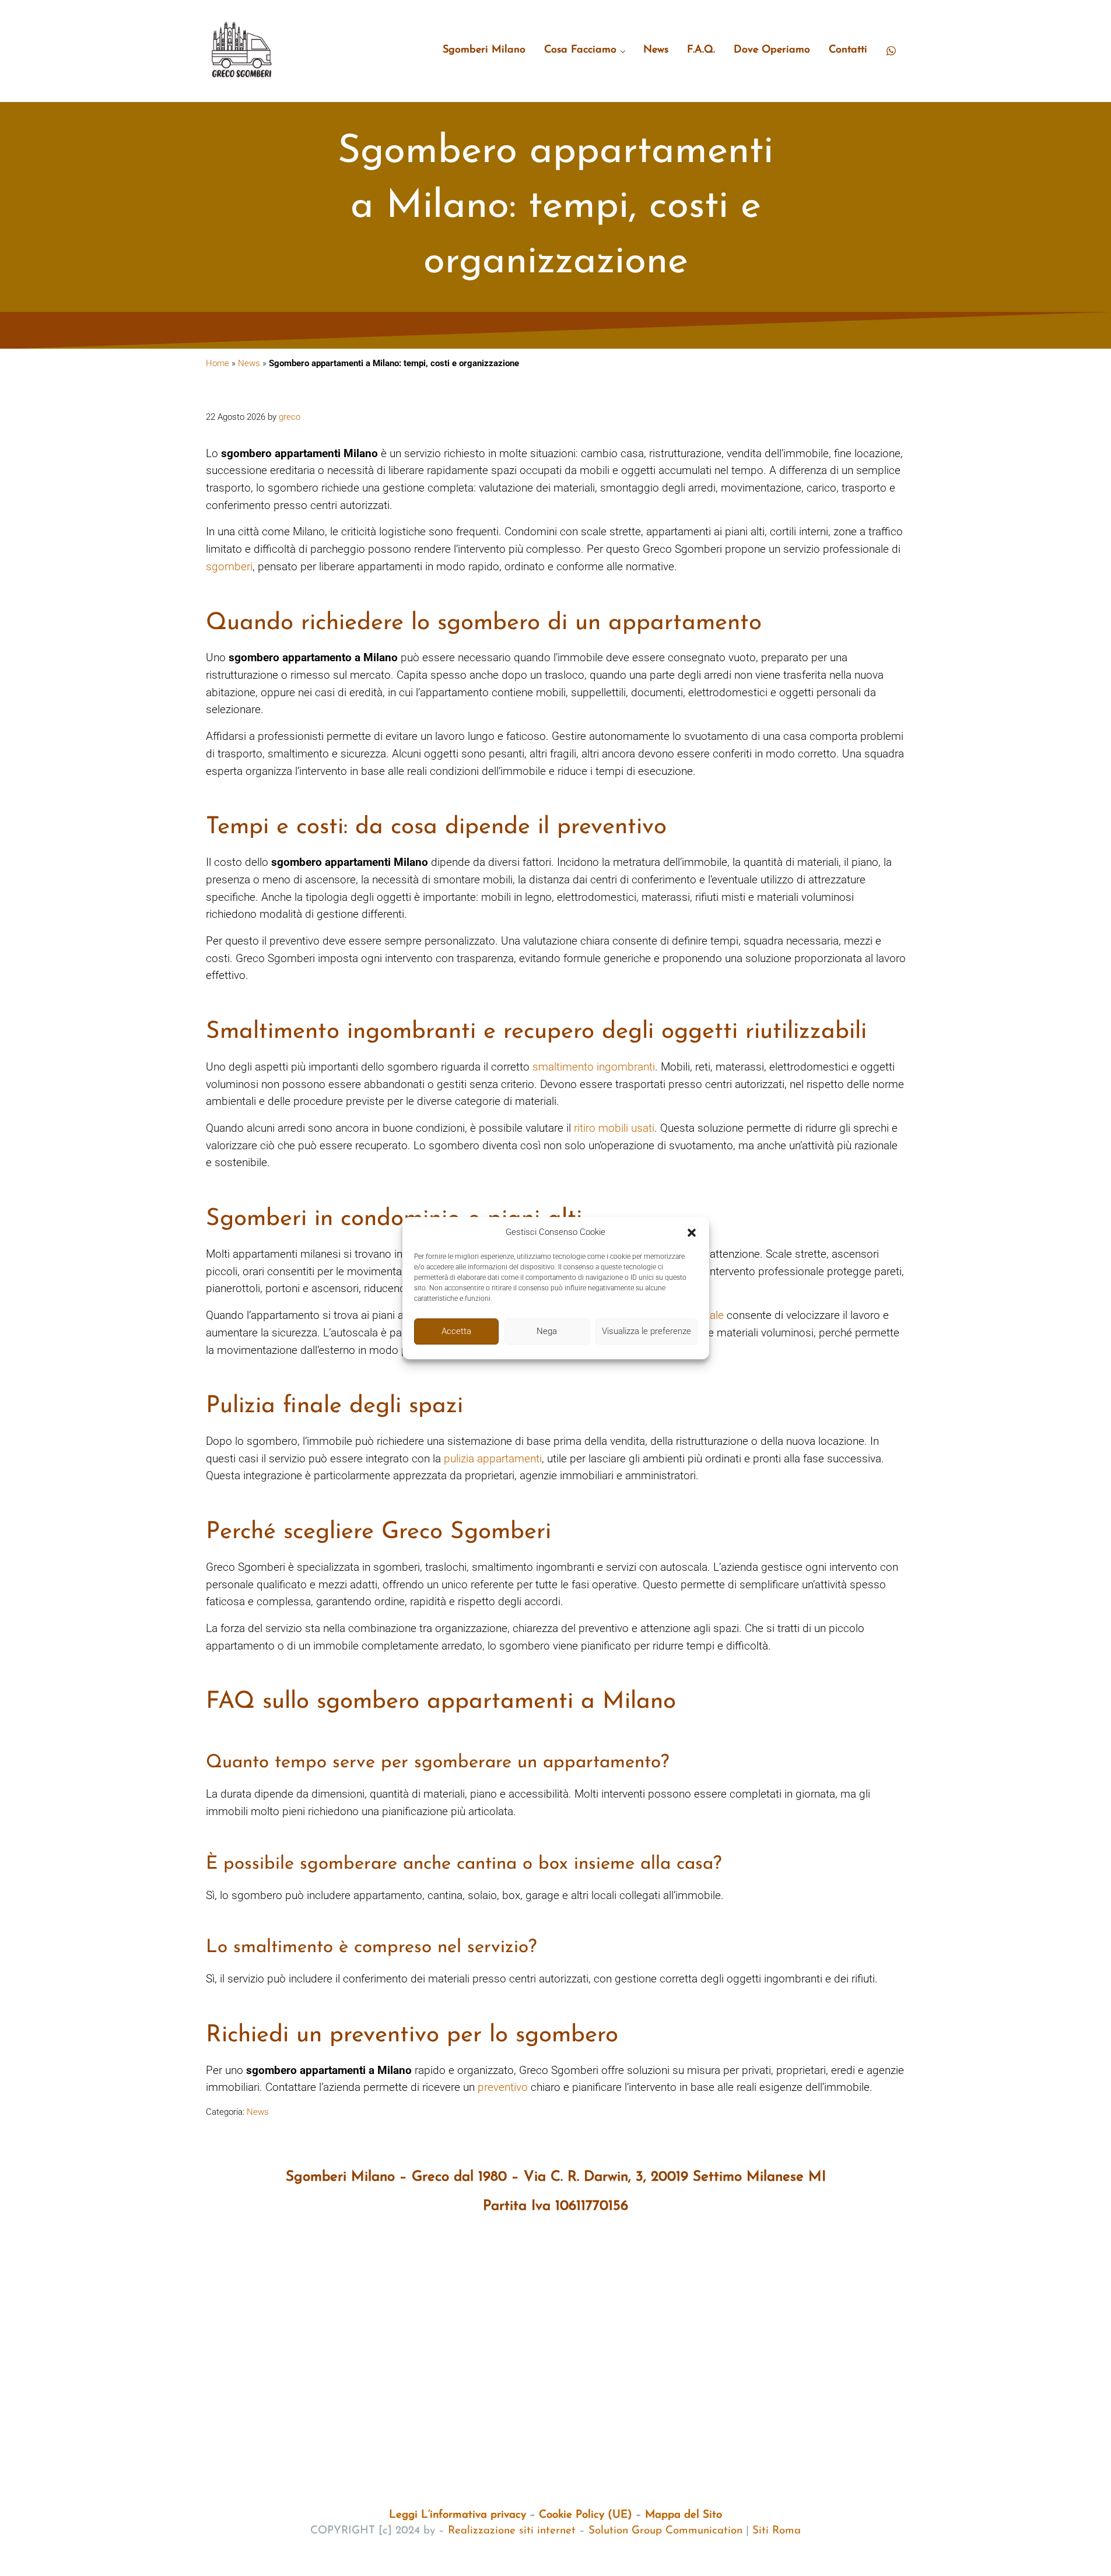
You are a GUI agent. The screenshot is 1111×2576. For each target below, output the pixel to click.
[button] (692, 1233)
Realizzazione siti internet (512, 2531)
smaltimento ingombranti (594, 1067)
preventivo (503, 2087)
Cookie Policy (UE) (586, 2515)
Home (218, 363)
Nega (547, 1331)
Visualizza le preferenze (646, 1331)
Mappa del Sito (684, 2515)
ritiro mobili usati (614, 1128)
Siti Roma (777, 2531)
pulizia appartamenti (493, 1459)
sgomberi (229, 566)
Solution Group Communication (665, 2531)
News (249, 363)
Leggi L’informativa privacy (458, 2515)
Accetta (456, 1331)
